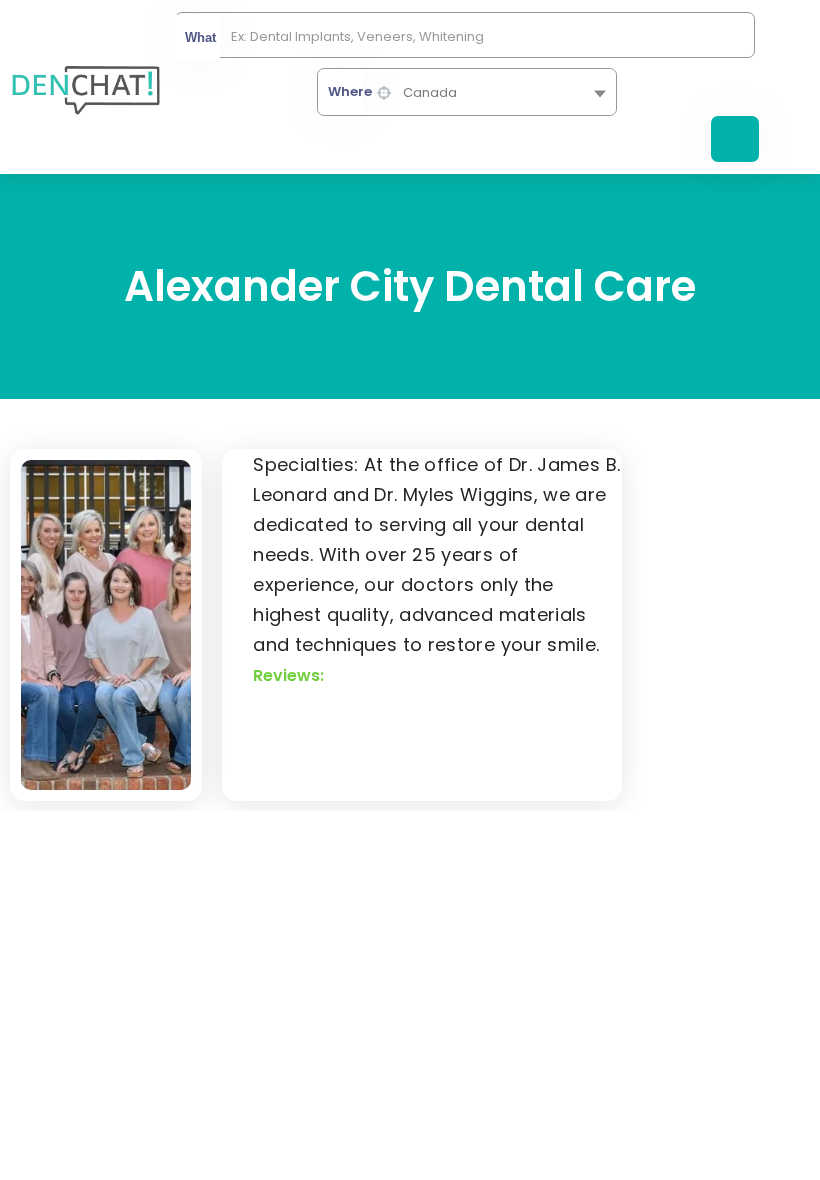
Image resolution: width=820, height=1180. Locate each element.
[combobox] (467, 92)
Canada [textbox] (430, 92)
